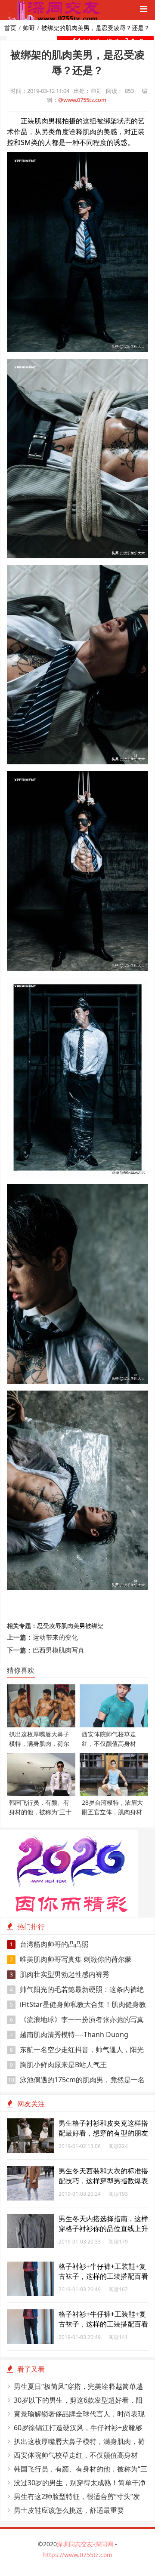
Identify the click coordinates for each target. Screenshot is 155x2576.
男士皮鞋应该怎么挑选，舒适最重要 (69, 2510)
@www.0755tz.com (82, 100)
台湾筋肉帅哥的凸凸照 (50, 1944)
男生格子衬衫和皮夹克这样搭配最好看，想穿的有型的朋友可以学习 (103, 2133)
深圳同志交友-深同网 (86, 2544)
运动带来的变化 (55, 1637)
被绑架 (94, 1626)
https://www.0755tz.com (78, 2555)
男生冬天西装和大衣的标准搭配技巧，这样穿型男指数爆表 (103, 2176)
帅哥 (29, 28)
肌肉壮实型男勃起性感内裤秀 (60, 1974)
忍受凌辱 (49, 1626)
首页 (10, 28)
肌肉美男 (73, 1626)
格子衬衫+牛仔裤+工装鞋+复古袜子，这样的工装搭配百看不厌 (103, 2276)
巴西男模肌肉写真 (59, 1650)
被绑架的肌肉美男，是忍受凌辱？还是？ (96, 28)
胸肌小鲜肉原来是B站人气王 (59, 2065)
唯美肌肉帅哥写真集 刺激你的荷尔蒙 (71, 1959)
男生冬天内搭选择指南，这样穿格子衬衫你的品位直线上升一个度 (103, 2228)
